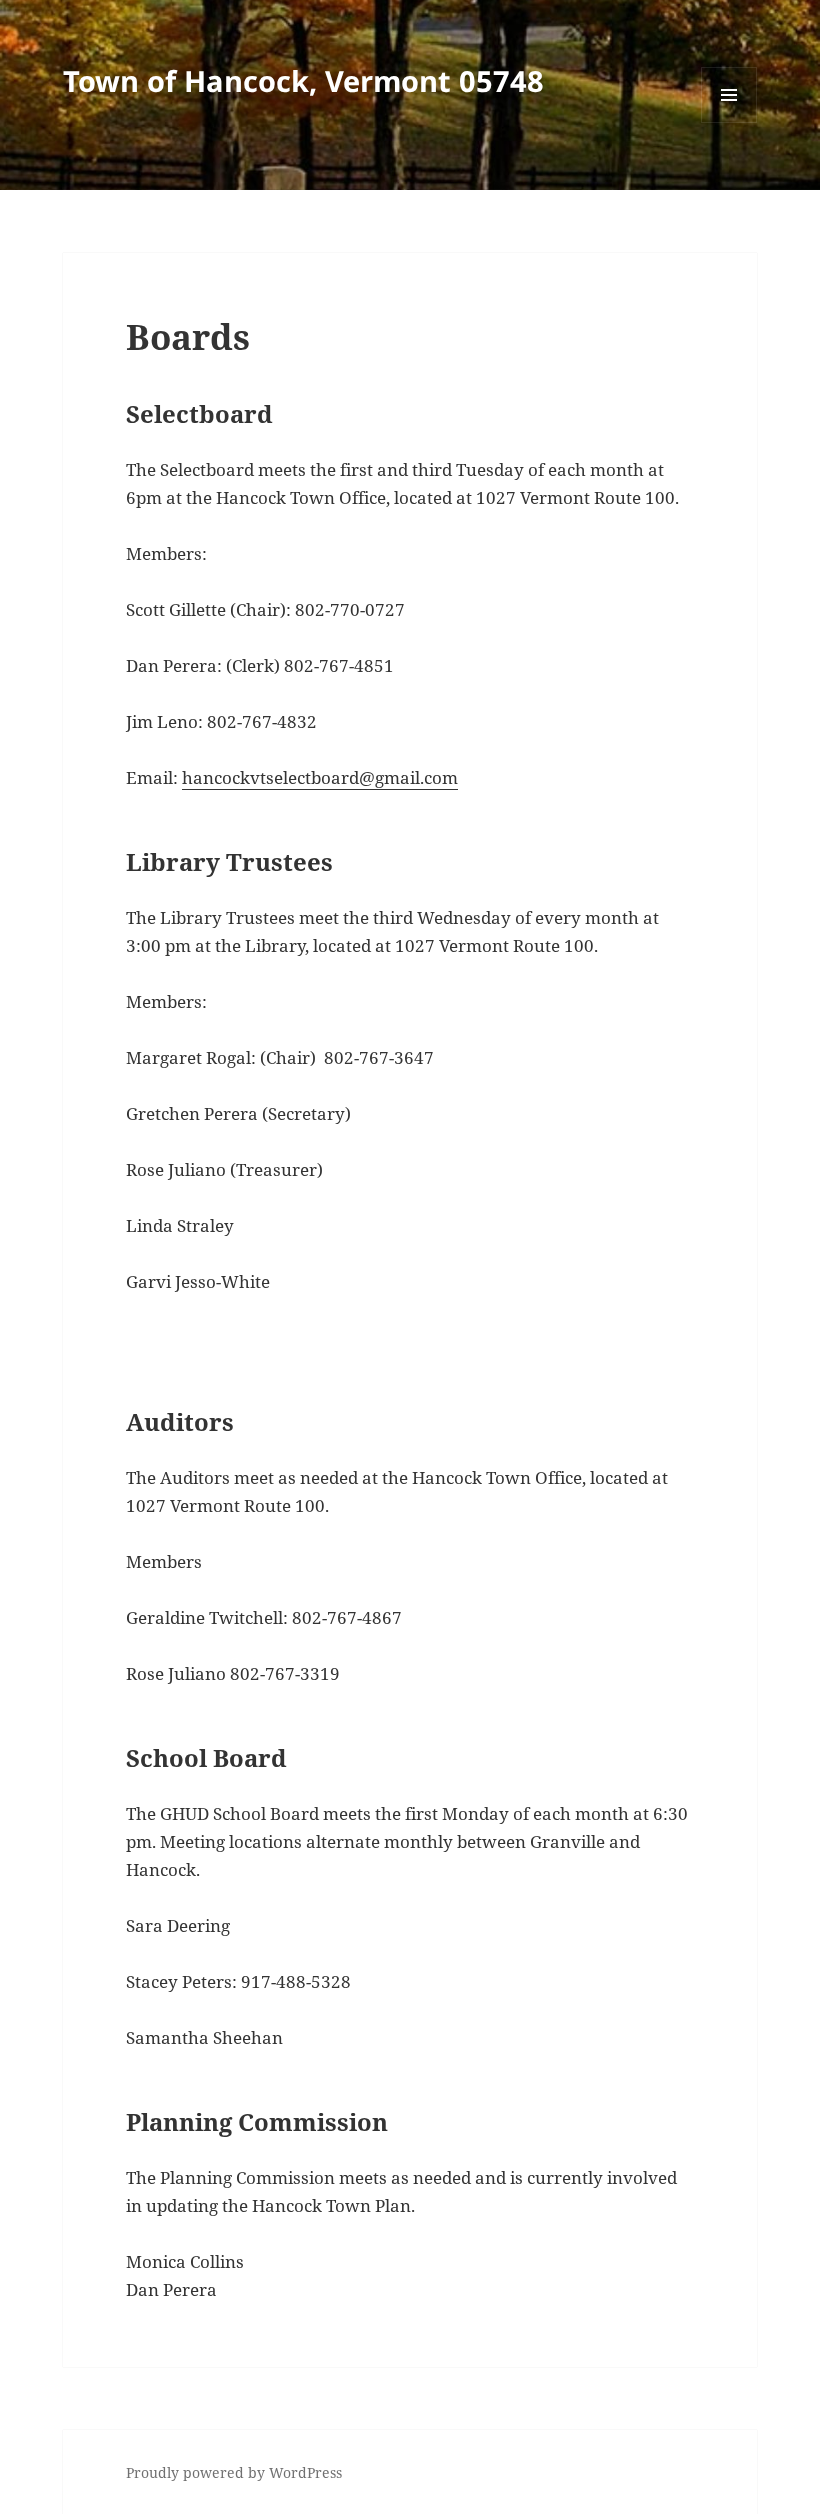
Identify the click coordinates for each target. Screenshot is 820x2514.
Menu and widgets (729, 122)
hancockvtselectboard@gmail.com (320, 777)
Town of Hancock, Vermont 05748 (303, 80)
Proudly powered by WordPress (234, 2472)
